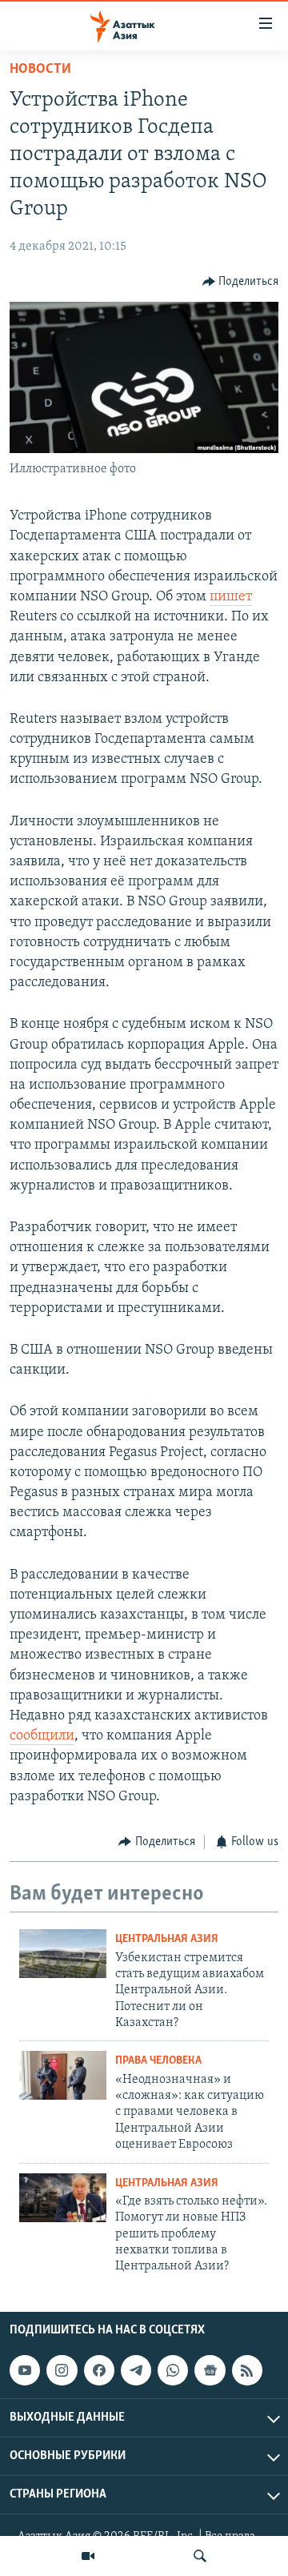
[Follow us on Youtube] (25, 2370)
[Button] (241, 282)
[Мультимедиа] (88, 2556)
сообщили (42, 1736)
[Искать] (200, 2556)
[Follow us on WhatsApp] (173, 2370)
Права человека (158, 2061)
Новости (40, 70)
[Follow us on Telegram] (136, 2370)
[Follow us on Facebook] (99, 2370)
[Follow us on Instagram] (62, 2370)
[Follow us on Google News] (210, 2370)
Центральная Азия (167, 1939)
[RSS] (247, 2370)
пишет (231, 597)
